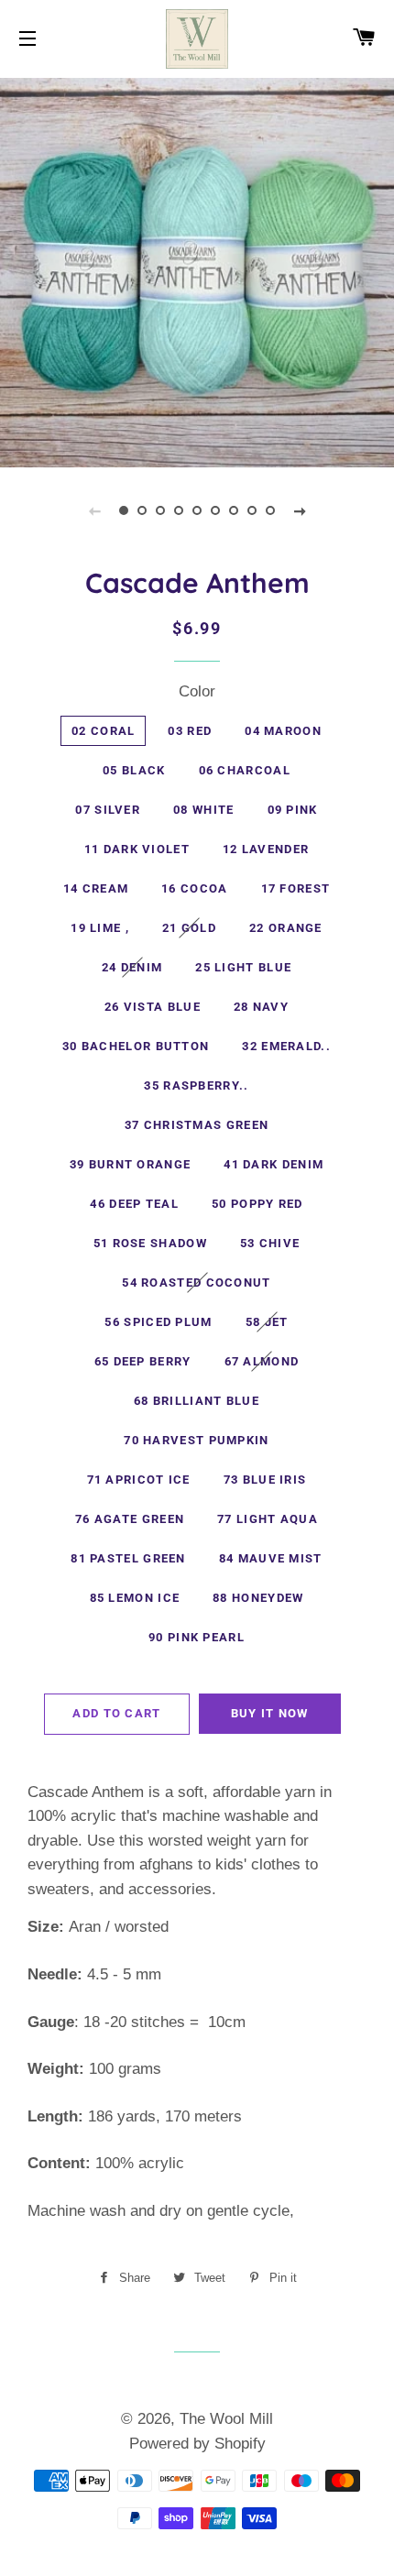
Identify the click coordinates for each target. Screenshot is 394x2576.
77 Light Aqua (268, 1519)
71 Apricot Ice (139, 1480)
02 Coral (103, 731)
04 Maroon (283, 731)
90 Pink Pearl (197, 1637)
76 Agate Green (130, 1519)
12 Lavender (266, 849)
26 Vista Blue (153, 1007)
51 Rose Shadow (150, 1243)
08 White (203, 810)
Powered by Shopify (197, 2444)
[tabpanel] (197, 270)
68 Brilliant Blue (197, 1401)
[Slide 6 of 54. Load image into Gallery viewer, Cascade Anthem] (215, 510)
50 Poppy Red (257, 1204)
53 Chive (270, 1243)
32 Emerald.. (286, 1046)
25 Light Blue (243, 967)
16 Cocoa (194, 888)
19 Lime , (100, 928)
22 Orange (286, 928)
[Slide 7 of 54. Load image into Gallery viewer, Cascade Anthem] (234, 510)
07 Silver (108, 810)
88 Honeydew (258, 1598)
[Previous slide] (94, 510)
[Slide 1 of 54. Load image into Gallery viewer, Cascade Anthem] (124, 510)
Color (197, 691)
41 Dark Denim (274, 1164)
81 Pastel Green (128, 1558)
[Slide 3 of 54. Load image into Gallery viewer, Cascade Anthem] (160, 510)
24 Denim (132, 967)
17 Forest (296, 888)
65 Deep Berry (143, 1361)
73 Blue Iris (265, 1480)
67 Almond (262, 1361)
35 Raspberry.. (196, 1085)
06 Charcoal (245, 770)
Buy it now (270, 1713)
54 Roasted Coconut (196, 1283)
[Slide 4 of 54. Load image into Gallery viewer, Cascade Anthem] (179, 510)
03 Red (190, 731)
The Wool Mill (226, 2419)
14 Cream (96, 888)
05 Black (134, 770)
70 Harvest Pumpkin (196, 1440)
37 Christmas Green (197, 1125)
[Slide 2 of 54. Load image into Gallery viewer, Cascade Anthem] (142, 510)
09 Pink (293, 810)
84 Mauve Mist (271, 1558)
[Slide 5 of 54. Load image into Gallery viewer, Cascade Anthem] (197, 510)
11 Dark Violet (137, 849)
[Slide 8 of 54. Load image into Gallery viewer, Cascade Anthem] (252, 510)
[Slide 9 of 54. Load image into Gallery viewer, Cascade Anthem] (270, 510)
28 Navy (261, 1007)
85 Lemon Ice (135, 1598)
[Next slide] (300, 510)
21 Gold (189, 928)
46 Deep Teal (134, 1204)
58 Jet (267, 1322)
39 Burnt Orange (131, 1164)
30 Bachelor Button (136, 1046)
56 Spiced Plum (158, 1322)
